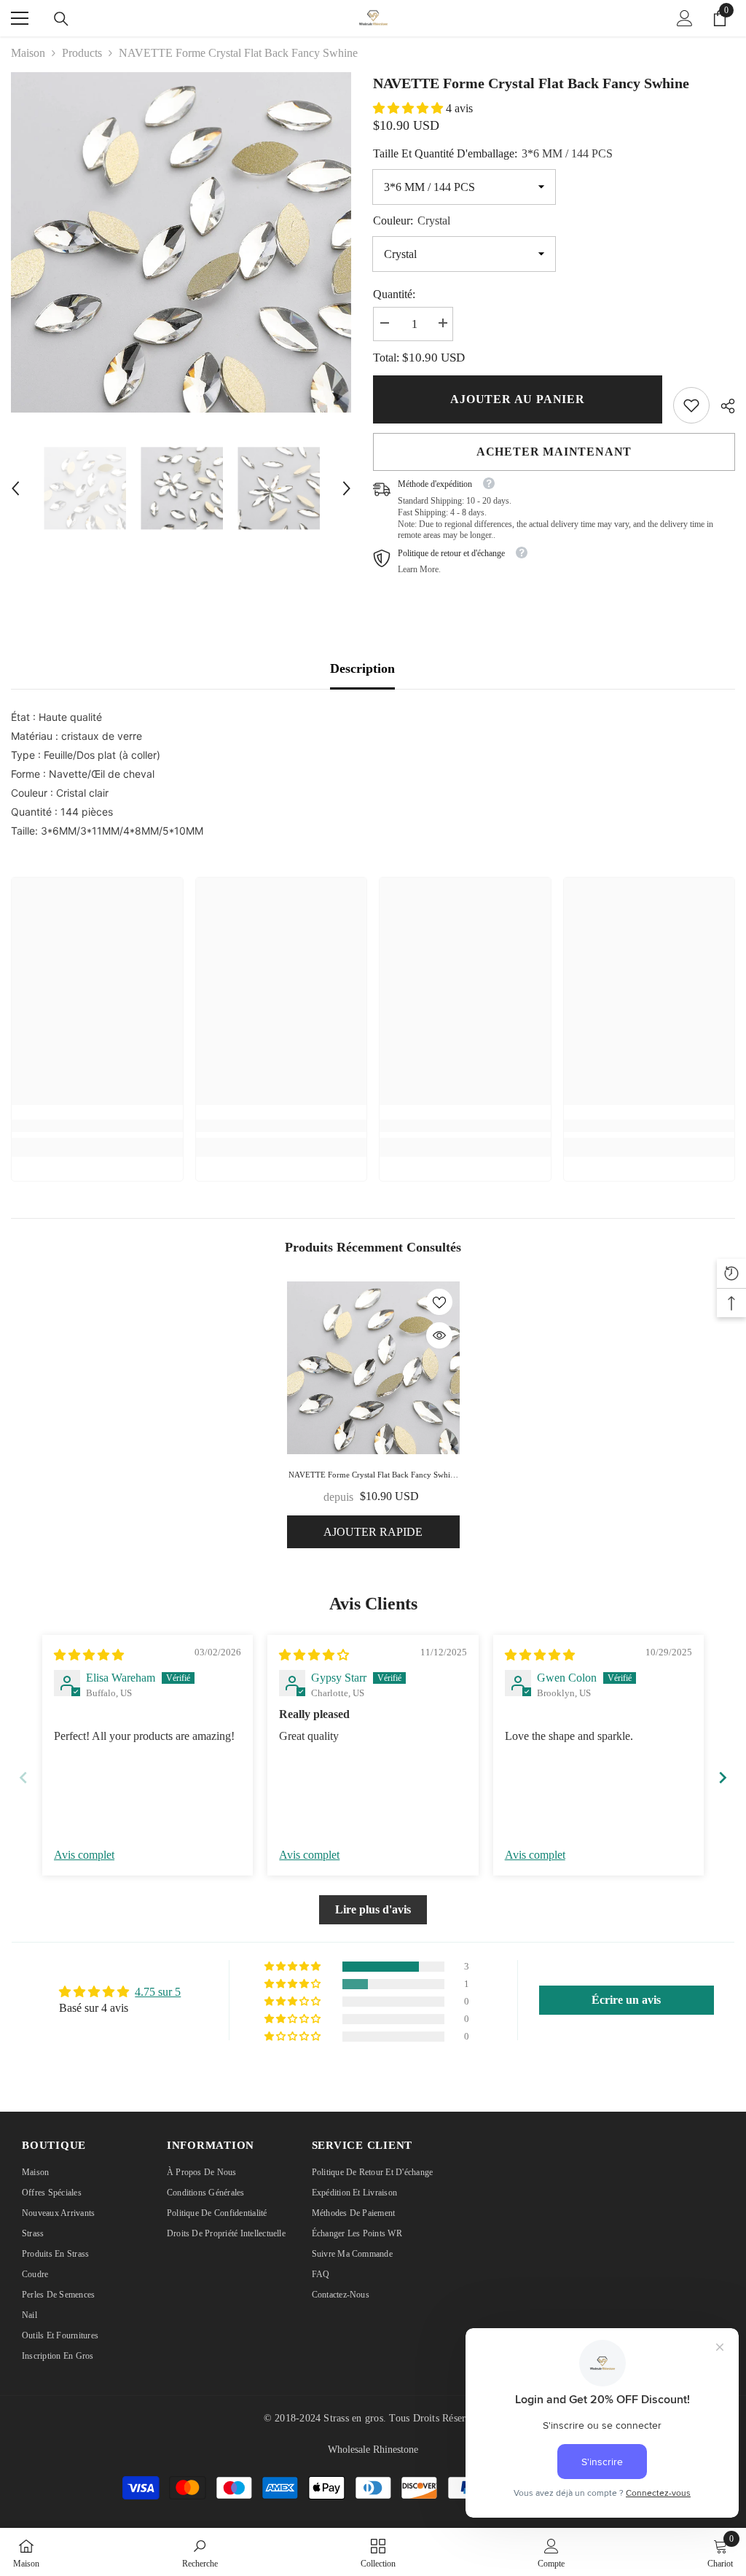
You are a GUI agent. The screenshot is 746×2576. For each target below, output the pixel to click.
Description (362, 668)
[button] (15, 488)
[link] (691, 405)
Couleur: (412, 220)
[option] (181, 242)
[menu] (20, 18)
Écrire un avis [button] (626, 2000)
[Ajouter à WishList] (439, 1302)
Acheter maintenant (554, 452)
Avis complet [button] (84, 1855)
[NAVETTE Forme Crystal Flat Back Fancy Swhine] (373, 1368)
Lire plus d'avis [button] (373, 1909)
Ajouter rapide (373, 1532)
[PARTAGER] (722, 406)
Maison (28, 53)
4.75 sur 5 (158, 1992)
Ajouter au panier (518, 399)
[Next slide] (723, 1777)
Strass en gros (353, 2418)
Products (82, 53)
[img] (89, 1655)
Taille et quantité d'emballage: (493, 153)
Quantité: (394, 294)
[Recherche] (61, 19)
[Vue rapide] (439, 1335)
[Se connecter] (685, 18)
